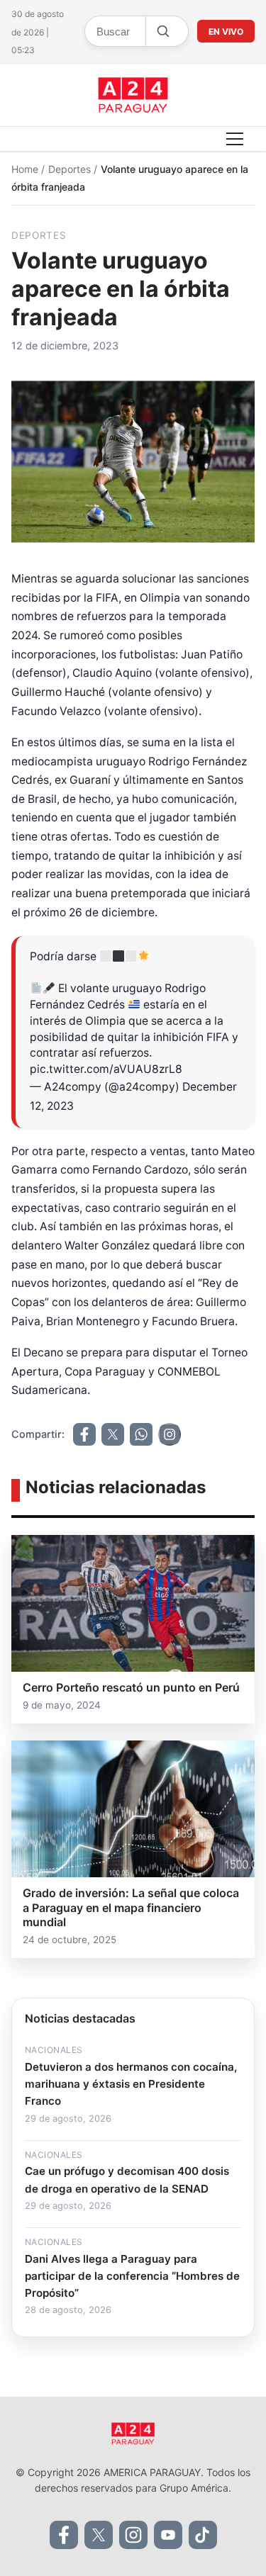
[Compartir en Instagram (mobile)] (170, 1434)
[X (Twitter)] (99, 2535)
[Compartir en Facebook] (84, 1434)
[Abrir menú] (235, 139)
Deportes (71, 169)
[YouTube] (168, 2535)
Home (26, 169)
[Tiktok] (203, 2535)
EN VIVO (226, 32)
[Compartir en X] (113, 1434)
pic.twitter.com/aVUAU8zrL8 (106, 1069)
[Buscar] (162, 31)
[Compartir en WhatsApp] (141, 1434)
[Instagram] (133, 2535)
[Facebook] (64, 2535)
